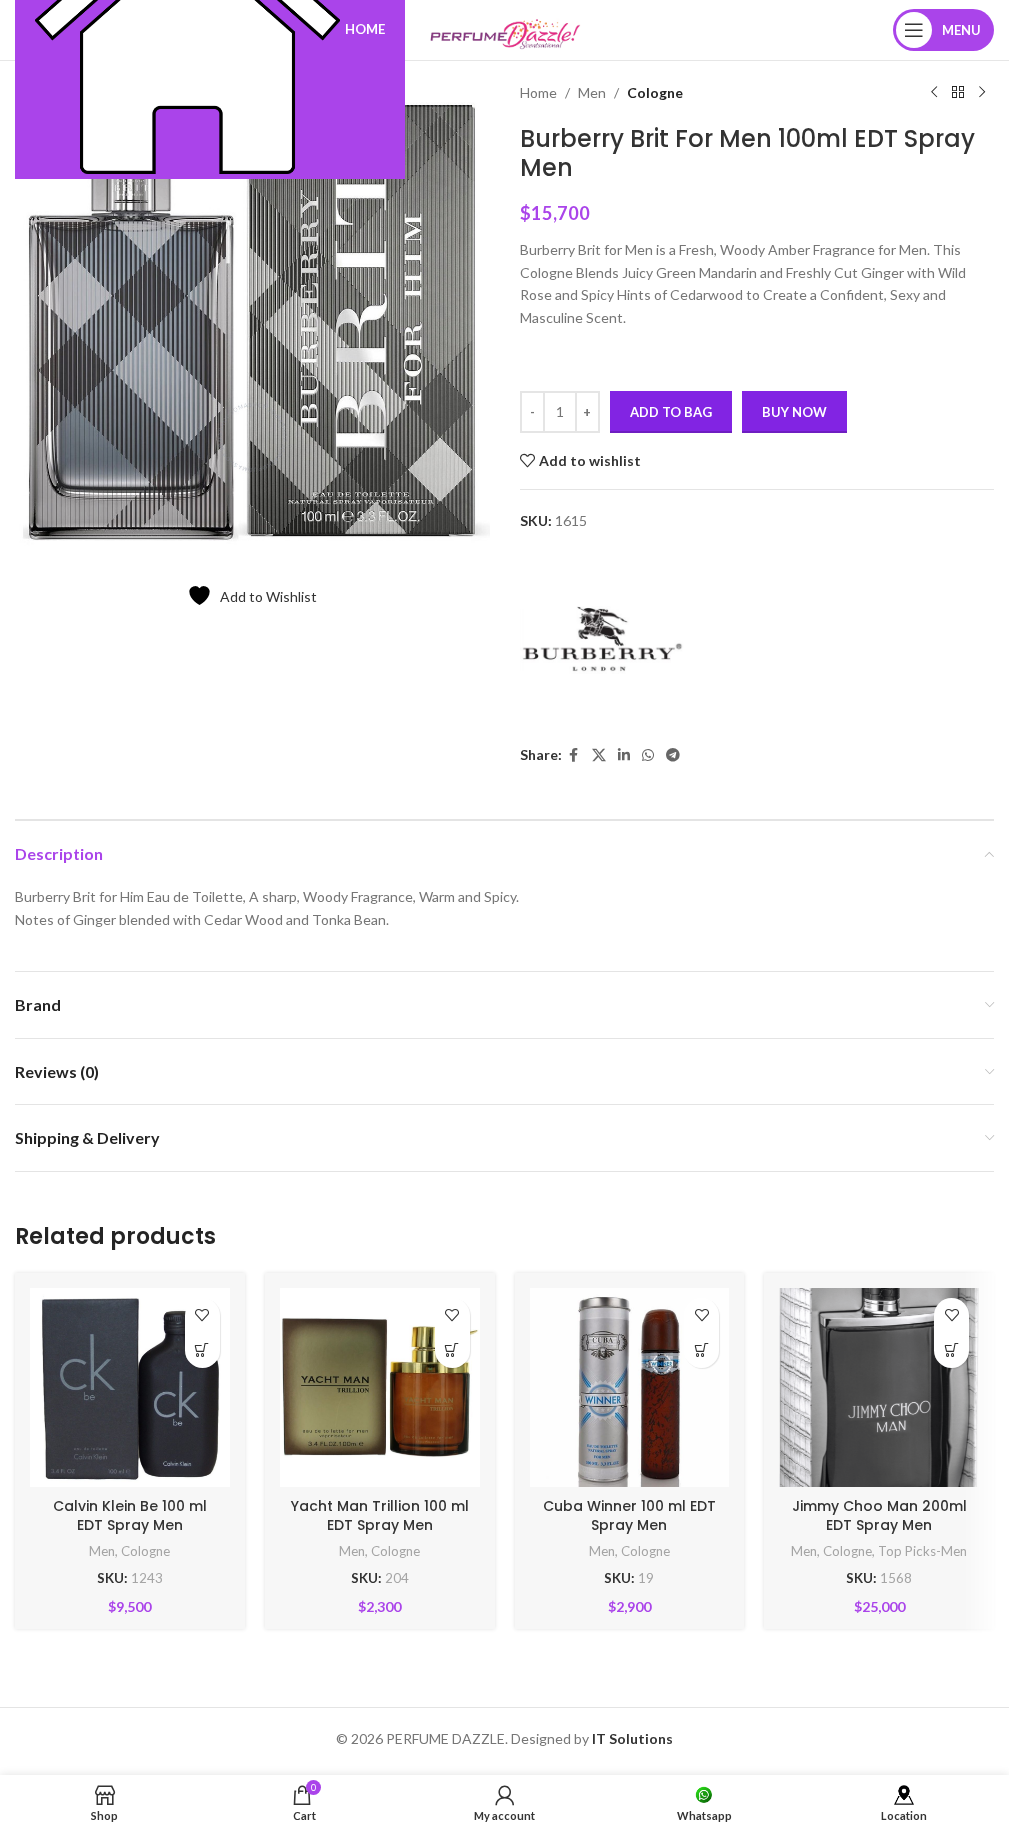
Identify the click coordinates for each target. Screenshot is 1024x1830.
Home (538, 92)
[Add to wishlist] (202, 1315)
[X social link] (599, 755)
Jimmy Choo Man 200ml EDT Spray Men (879, 1516)
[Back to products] (958, 93)
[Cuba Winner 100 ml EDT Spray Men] (630, 1388)
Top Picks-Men (922, 1551)
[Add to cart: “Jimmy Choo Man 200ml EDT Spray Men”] (951, 1350)
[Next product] (982, 93)
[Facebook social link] (574, 755)
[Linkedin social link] (624, 755)
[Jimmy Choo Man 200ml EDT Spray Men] (879, 1388)
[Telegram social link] (673, 755)
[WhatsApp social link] (648, 755)
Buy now (794, 412)
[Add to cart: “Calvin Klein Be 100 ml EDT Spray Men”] (202, 1350)
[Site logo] (505, 28)
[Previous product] (934, 93)
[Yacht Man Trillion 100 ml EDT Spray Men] (380, 1388)
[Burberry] (602, 639)
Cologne (655, 92)
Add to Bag (671, 412)
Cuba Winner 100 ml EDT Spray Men (629, 1516)
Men (592, 92)
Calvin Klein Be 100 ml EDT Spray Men (130, 1516)
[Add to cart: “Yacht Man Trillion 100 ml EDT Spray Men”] (452, 1350)
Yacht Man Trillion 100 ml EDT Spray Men (380, 1516)
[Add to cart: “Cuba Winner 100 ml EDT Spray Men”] (701, 1350)
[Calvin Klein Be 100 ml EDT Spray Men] (130, 1388)
